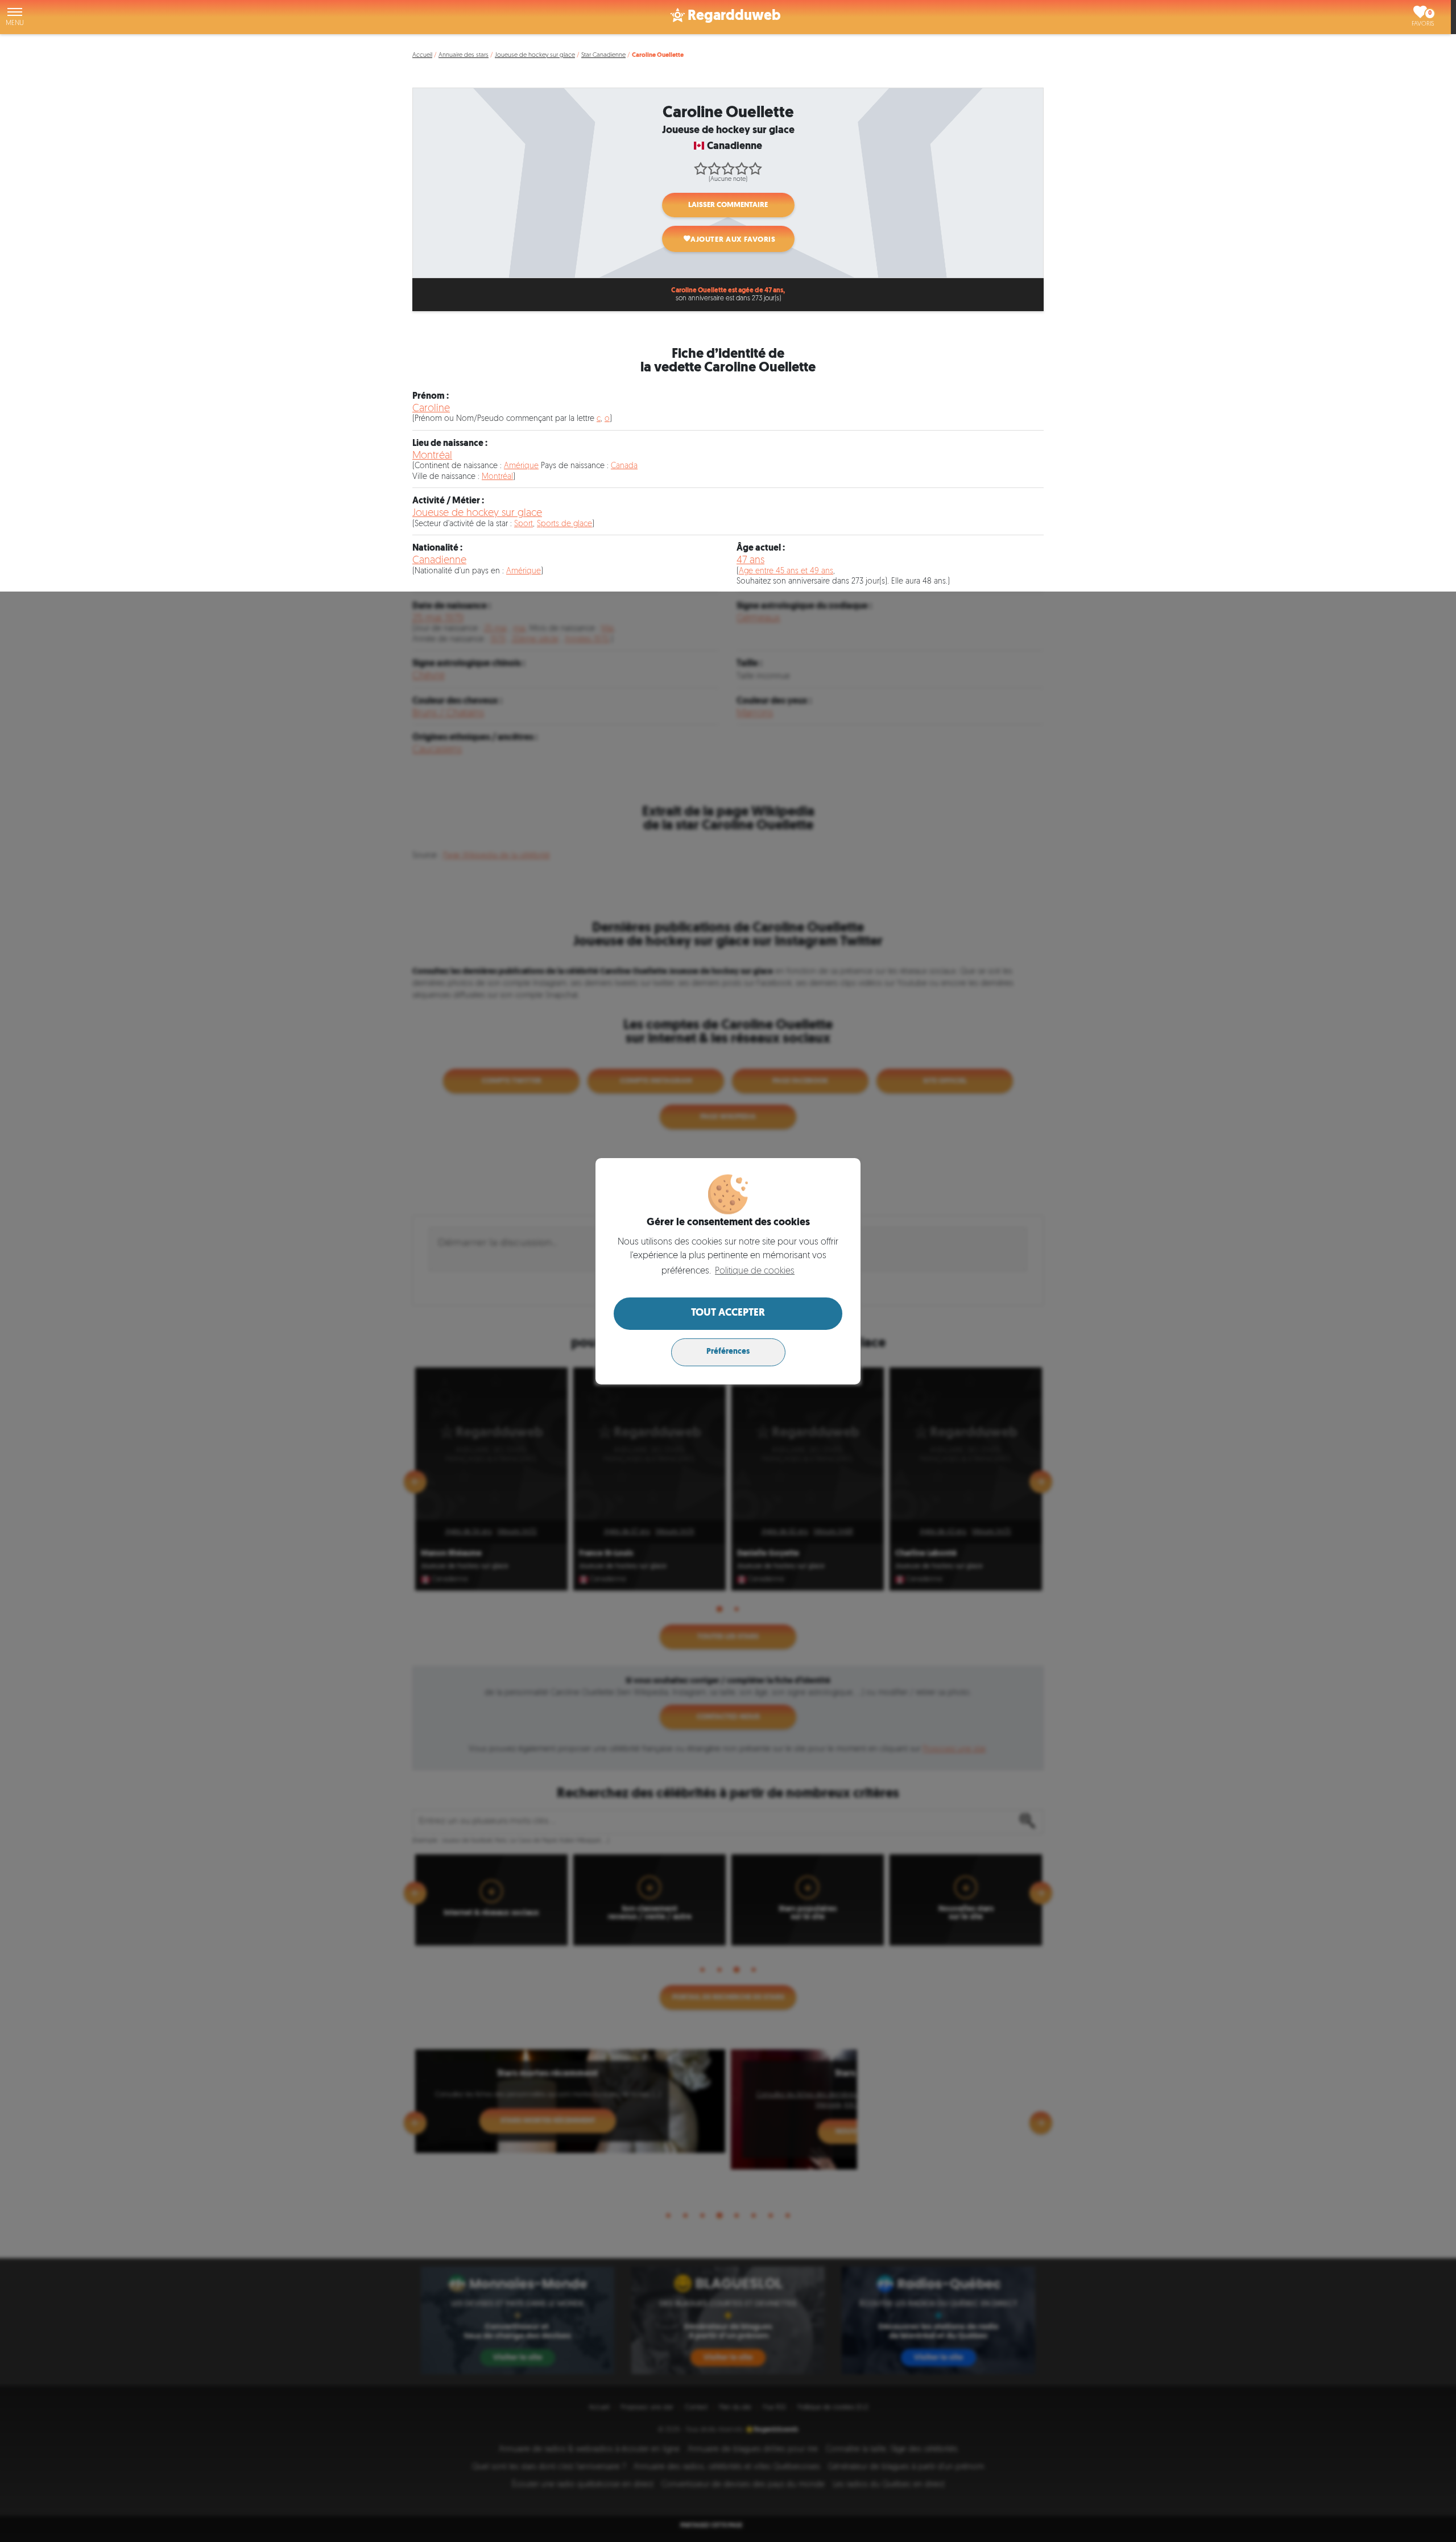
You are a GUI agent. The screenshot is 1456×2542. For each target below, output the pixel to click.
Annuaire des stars (464, 55)
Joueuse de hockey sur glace (535, 55)
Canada (624, 466)
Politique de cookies (755, 1271)
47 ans (750, 561)
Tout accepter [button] (728, 1313)
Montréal (432, 456)
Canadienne (439, 561)
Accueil (422, 55)
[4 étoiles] (742, 168)
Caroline (431, 409)
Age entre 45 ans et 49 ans (786, 571)
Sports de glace (564, 524)
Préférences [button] (728, 1352)
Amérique (521, 466)
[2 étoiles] (714, 168)
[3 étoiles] (728, 168)
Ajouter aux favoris (733, 240)
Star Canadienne (603, 55)
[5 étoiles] (755, 168)
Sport (524, 524)
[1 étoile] (701, 168)
